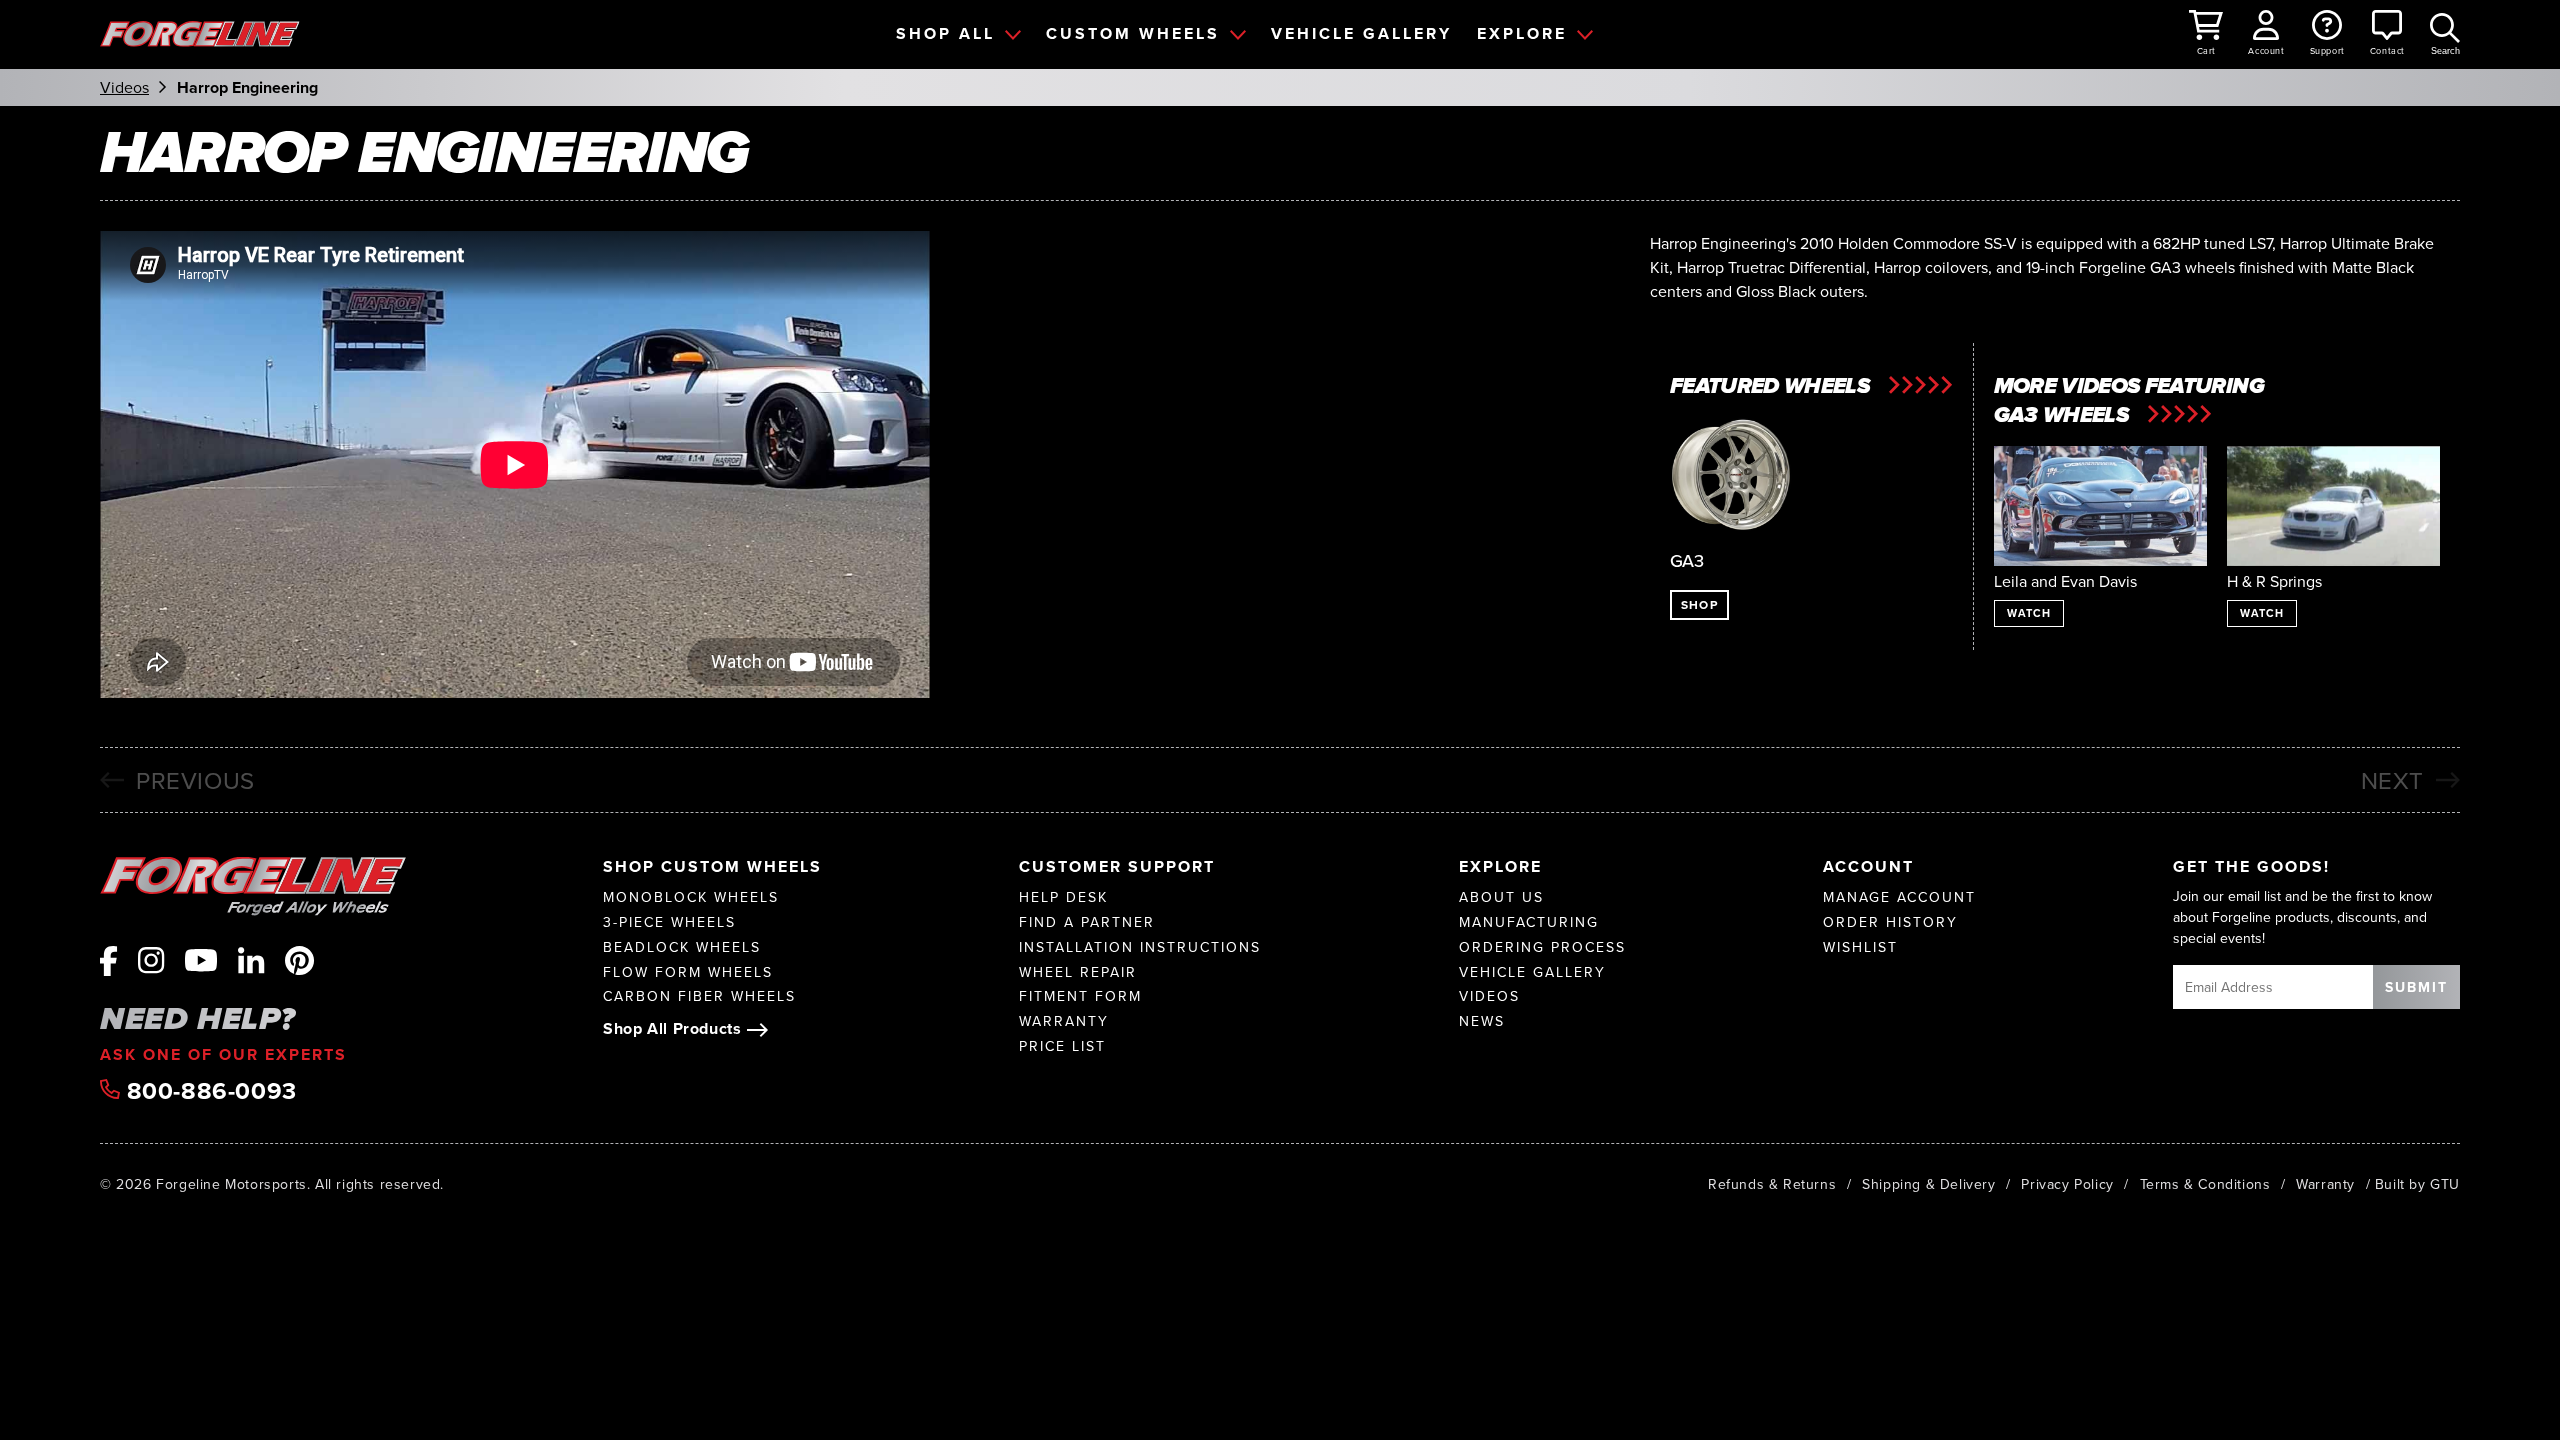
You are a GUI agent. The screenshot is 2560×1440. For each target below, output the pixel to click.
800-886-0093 (208, 1091)
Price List (1062, 1046)
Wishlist (1860, 947)
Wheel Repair (1078, 972)
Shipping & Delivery (1928, 1184)
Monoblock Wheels (691, 897)
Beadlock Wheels (682, 947)
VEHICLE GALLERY (1361, 33)
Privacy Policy (2067, 1184)
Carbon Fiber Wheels (699, 996)
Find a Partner (1087, 922)
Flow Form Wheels (688, 972)
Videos (124, 88)
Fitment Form (1080, 996)
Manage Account (1899, 897)
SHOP (1699, 604)
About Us (1501, 897)
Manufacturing (1529, 922)
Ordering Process (1542, 947)
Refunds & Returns (1772, 1184)
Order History (1890, 922)
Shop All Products (672, 1028)
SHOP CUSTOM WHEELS (712, 866)
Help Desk (1063, 897)
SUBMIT (2416, 987)
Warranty (1064, 1021)
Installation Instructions (1140, 947)
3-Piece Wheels (669, 922)
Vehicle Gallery (1532, 972)
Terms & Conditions (2205, 1184)
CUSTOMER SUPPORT (1117, 866)
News (1482, 1021)
